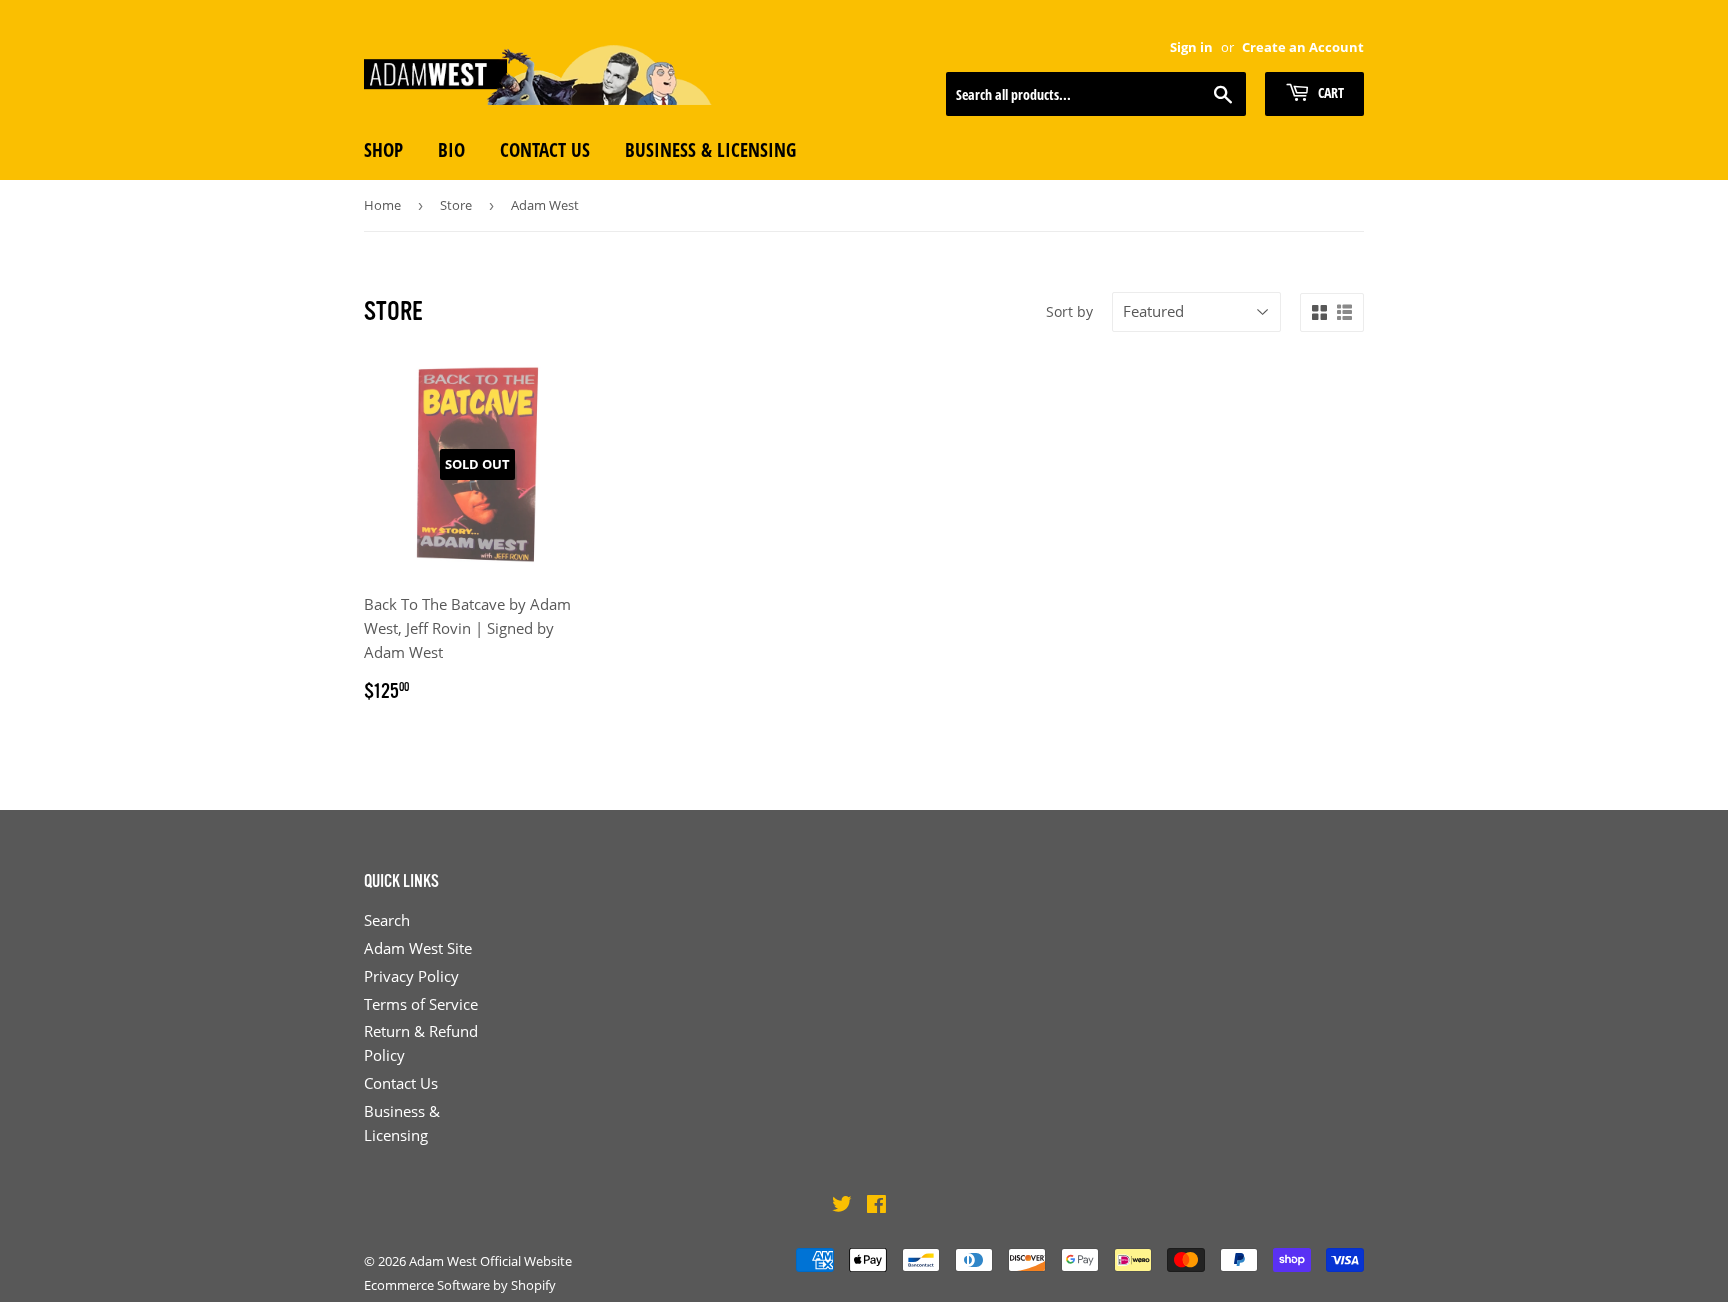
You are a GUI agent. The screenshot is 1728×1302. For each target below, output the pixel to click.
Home (382, 205)
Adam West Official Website (490, 1261)
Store (456, 205)
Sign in (1191, 47)
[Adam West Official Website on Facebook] (876, 1206)
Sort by (1069, 311)
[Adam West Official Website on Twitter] (842, 1206)
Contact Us (401, 1083)
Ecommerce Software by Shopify (460, 1285)
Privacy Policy (411, 976)
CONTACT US (545, 150)
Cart (1329, 92)
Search (387, 920)
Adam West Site (418, 948)
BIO (451, 150)
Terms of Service (421, 1004)
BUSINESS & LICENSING (710, 150)
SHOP (383, 150)
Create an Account (1303, 47)
